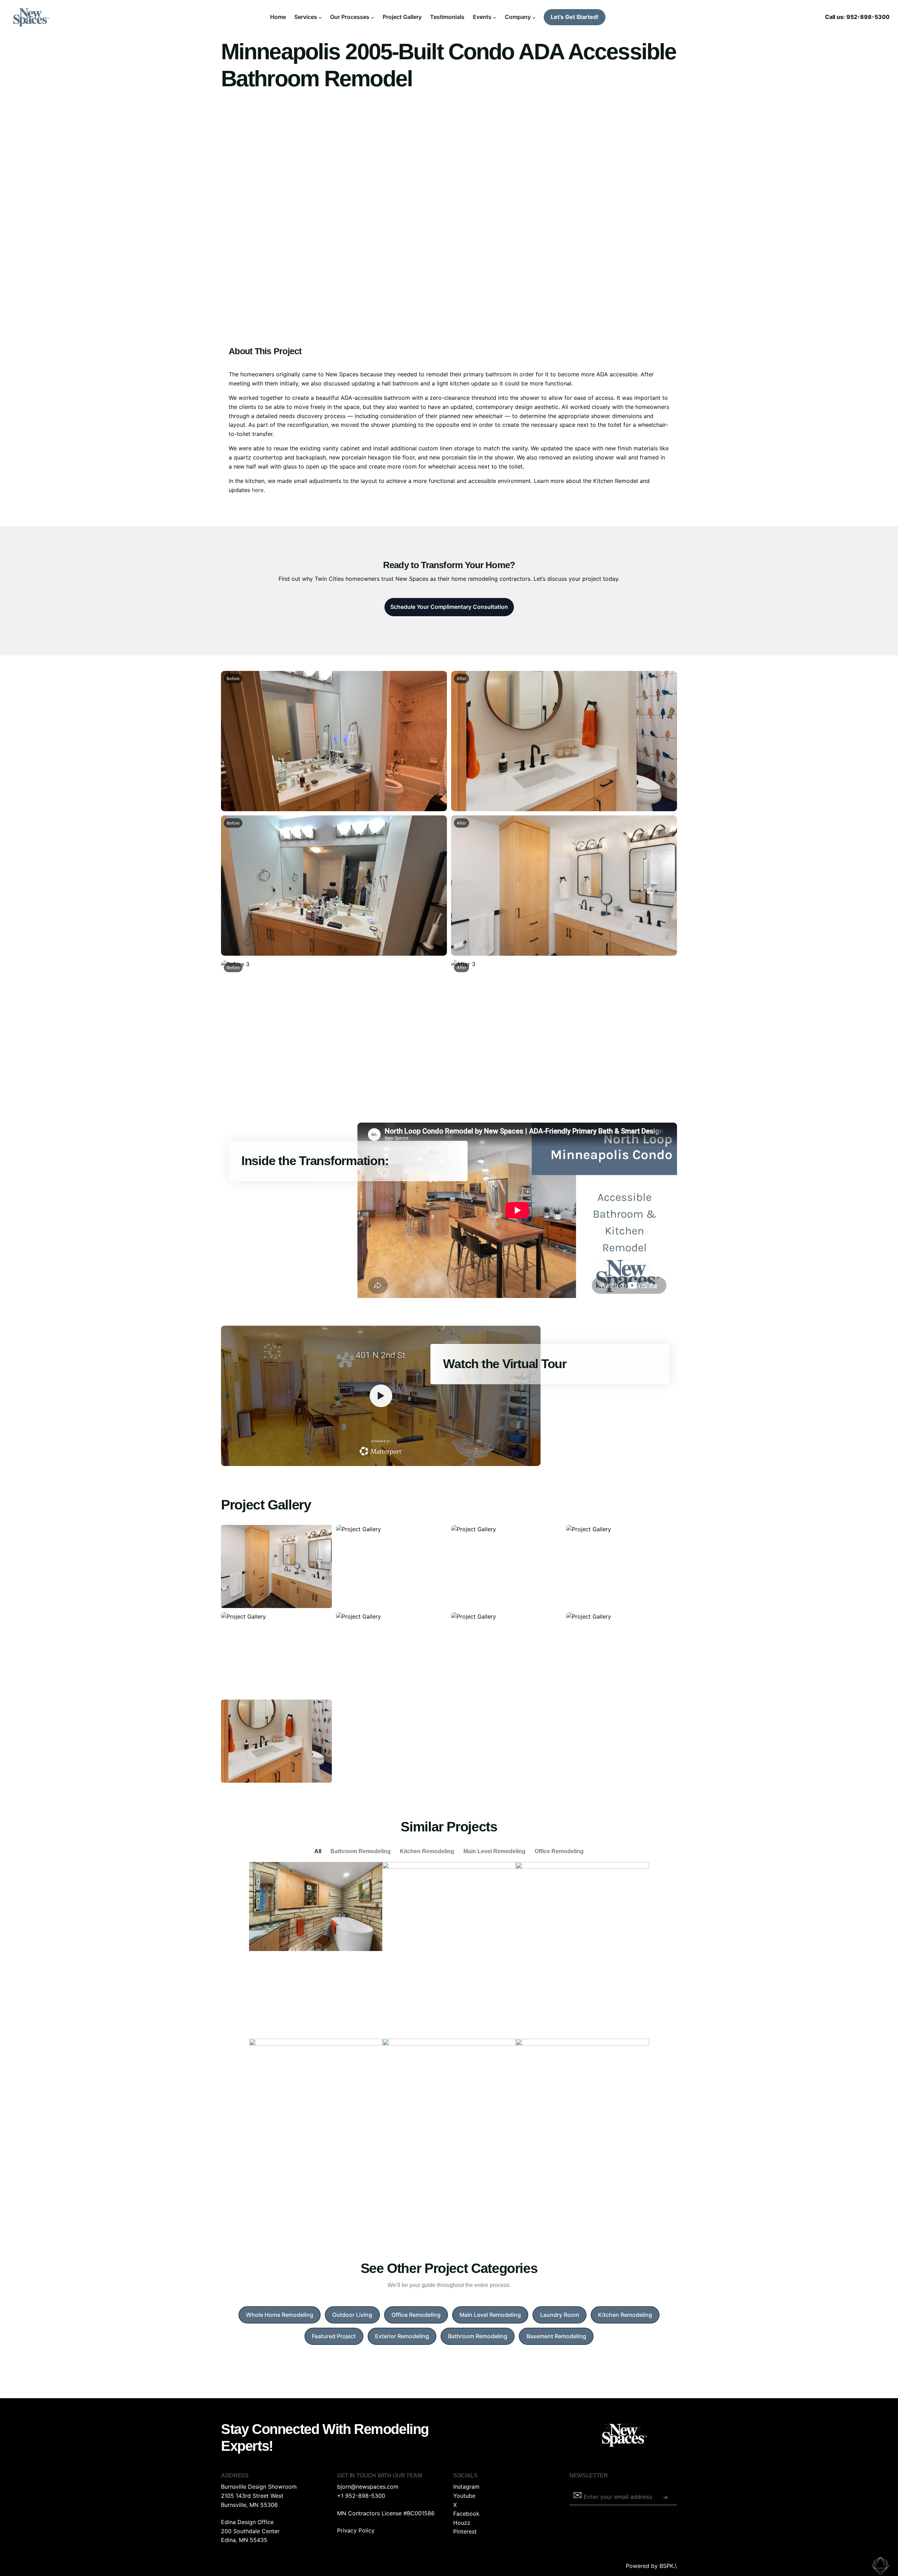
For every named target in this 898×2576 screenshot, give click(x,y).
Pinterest (465, 2531)
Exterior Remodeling (402, 2336)
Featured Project (334, 2336)
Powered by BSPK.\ (651, 2566)
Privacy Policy (356, 2530)
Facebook (466, 2514)
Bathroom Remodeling (361, 1851)
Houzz (462, 2523)
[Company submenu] (534, 17)
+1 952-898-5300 (361, 2496)
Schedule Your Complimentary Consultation (449, 607)
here (258, 490)
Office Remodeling (559, 1851)
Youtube (464, 2496)
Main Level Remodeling (494, 1851)
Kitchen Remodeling (427, 1851)
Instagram (466, 2487)
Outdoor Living (352, 2315)
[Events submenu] (495, 17)
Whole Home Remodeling (280, 2315)
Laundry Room (560, 2315)
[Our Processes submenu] (373, 17)
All (318, 1851)
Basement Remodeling (556, 2336)
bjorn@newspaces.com (368, 2487)
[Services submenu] (320, 17)
